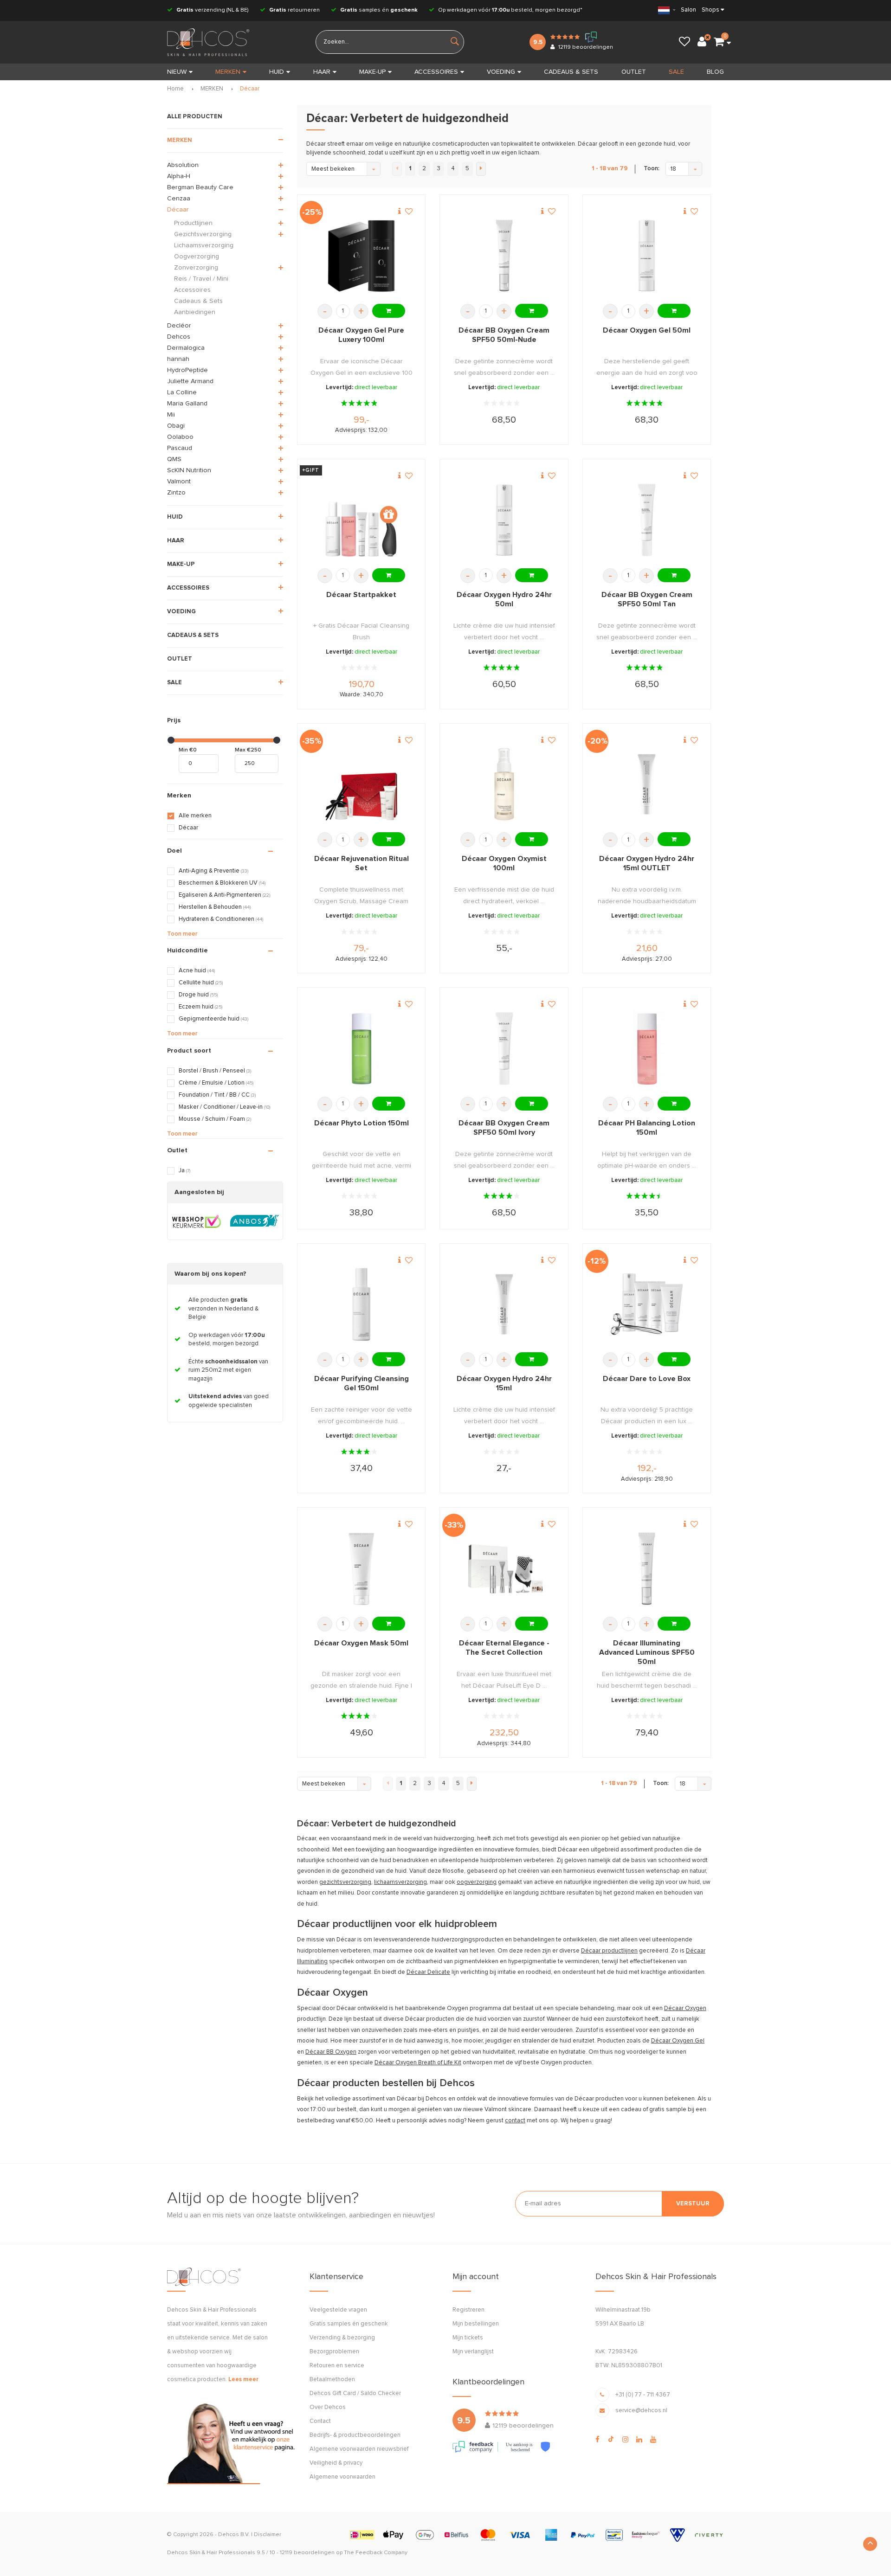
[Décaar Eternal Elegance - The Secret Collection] (504, 1569)
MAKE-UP (372, 72)
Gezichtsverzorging (203, 234)
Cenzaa (179, 199)
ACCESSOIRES (436, 72)
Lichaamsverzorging (204, 245)
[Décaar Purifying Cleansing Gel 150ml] (361, 1304)
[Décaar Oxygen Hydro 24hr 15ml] (504, 1304)
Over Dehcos (328, 2407)
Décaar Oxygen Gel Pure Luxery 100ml (361, 335)
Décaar (250, 89)
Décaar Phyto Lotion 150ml (362, 1123)
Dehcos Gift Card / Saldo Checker (355, 2393)
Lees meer (243, 2380)
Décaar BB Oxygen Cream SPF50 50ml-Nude (504, 335)
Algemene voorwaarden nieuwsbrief (359, 2449)
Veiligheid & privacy (336, 2463)
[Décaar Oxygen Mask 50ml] (361, 1569)
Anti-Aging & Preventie (213, 871)
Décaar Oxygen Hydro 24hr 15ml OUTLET (647, 863)
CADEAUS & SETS (571, 72)
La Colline (182, 392)
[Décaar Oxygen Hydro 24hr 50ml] (504, 520)
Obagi (176, 426)
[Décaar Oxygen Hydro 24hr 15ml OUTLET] (647, 784)
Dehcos (179, 337)
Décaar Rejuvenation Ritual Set (362, 863)
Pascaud (180, 448)
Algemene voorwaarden (342, 2477)
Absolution (183, 165)
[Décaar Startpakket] (361, 520)
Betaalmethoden (332, 2380)
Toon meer (182, 934)
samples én (379, 10)
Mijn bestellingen (476, 2324)
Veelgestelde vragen (338, 2310)
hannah (178, 359)
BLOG (715, 72)
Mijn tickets (468, 2338)
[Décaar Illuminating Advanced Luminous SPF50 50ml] (647, 1569)
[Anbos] (255, 1221)
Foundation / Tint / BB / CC (217, 1095)
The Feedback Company (376, 2553)
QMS (174, 459)
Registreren (468, 2310)
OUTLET (634, 72)
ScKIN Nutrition (189, 470)
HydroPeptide (187, 370)
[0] (719, 42)
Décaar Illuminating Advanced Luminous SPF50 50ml (647, 1652)
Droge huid (198, 995)
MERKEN (228, 72)
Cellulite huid (201, 983)
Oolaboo (180, 437)
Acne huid (197, 971)
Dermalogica (186, 348)
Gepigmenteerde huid (213, 1019)
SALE (676, 72)
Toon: (652, 169)
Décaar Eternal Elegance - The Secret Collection (504, 1648)
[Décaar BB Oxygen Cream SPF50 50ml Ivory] (504, 1049)
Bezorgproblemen (334, 2352)
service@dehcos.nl (641, 2411)
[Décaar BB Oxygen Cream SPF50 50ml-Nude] (504, 256)
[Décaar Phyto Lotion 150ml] (361, 1049)
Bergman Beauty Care (200, 187)
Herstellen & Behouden (215, 907)
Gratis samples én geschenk (349, 2324)
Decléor (179, 326)
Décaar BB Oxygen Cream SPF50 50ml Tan (647, 599)
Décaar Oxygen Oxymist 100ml (504, 863)
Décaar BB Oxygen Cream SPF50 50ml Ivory (504, 1128)
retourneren (294, 10)
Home (175, 89)
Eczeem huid (200, 1007)
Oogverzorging (197, 257)
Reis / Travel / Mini (201, 279)
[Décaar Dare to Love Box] (647, 1304)
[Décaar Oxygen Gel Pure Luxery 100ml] (361, 256)
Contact (320, 2421)
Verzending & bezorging (342, 2338)
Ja (184, 1171)
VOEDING (501, 72)
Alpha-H (179, 176)
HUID (277, 72)
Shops (710, 10)
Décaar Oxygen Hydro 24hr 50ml (504, 599)
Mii (171, 415)
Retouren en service (337, 2366)
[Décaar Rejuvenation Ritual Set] (361, 784)
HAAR (322, 72)
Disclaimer (268, 2535)
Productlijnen (193, 223)
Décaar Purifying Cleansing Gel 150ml (362, 1383)
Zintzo (176, 493)
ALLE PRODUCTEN (195, 117)
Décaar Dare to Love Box (647, 1379)
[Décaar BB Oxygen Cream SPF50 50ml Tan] (647, 520)
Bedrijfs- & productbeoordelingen (355, 2435)
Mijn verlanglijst (473, 2352)
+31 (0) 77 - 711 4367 (643, 2395)
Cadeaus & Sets (198, 301)
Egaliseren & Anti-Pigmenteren (224, 895)
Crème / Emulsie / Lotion (216, 1083)
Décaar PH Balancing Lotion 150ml (647, 1128)
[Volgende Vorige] (481, 169)
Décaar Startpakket (361, 595)
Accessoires (192, 290)
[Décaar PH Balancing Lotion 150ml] (647, 1049)
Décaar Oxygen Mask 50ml (361, 1643)
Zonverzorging (196, 268)
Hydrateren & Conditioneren (221, 919)
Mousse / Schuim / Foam (215, 1119)
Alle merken (195, 816)
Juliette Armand (190, 381)
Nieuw (177, 72)
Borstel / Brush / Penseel (215, 1071)
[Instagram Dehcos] (625, 2440)
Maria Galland (187, 404)
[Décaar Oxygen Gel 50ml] (647, 256)
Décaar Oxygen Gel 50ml (647, 330)
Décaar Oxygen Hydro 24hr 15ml (504, 1383)
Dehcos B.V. (234, 2535)
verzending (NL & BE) (213, 10)
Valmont (179, 482)
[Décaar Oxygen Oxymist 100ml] (504, 784)
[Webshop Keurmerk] (197, 1221)
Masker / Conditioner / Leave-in (224, 1107)
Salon (688, 10)
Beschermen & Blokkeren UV (222, 883)
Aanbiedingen (195, 312)
